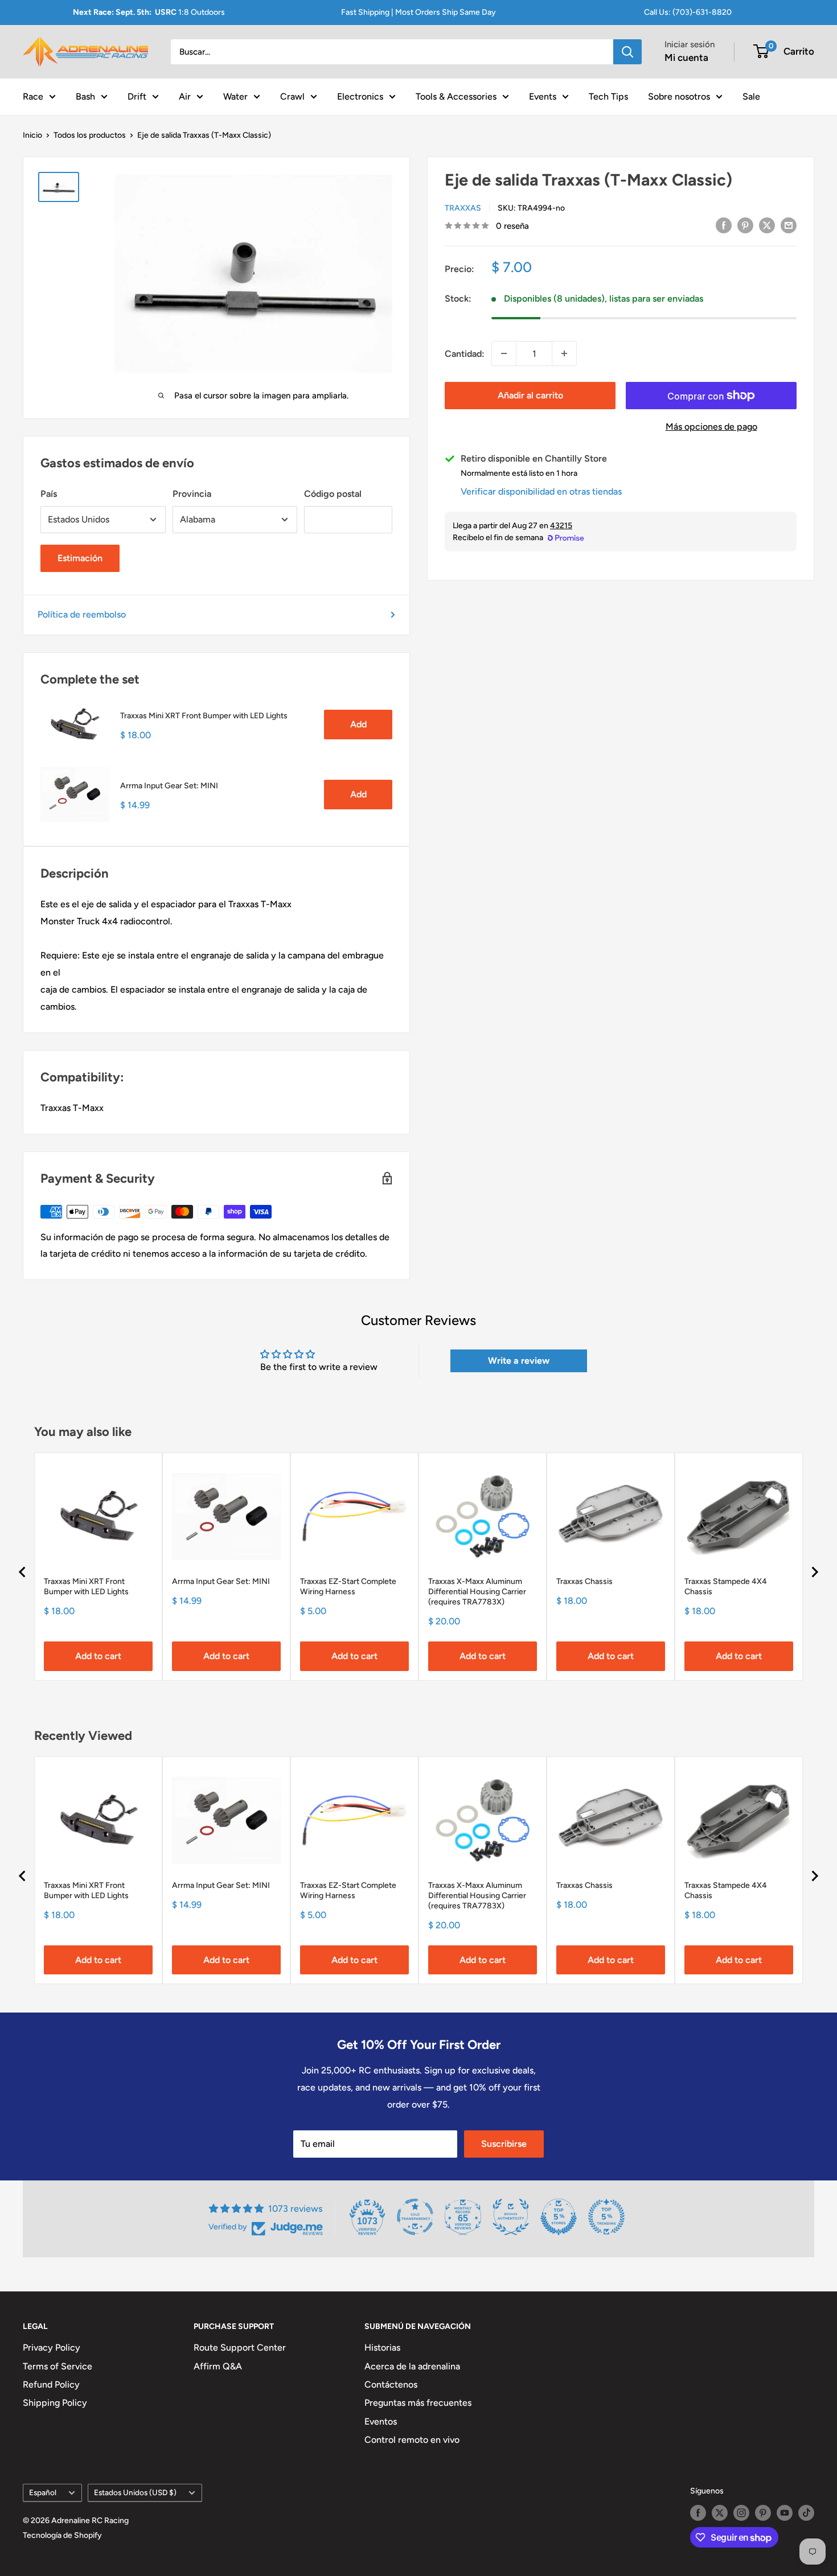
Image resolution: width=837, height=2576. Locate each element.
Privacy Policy (52, 2347)
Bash (85, 96)
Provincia (192, 494)
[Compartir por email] (789, 225)
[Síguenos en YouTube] (785, 2513)
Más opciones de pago (711, 427)
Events (543, 96)
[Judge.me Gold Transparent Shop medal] (415, 2217)
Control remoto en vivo (412, 2440)
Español (43, 2492)
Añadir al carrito (530, 395)
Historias (382, 2347)
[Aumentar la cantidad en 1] (564, 353)
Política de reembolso (82, 614)
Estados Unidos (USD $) (135, 2492)
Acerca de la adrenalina (412, 2366)
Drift (137, 96)
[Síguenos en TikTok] (806, 2513)
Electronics (360, 96)
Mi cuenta (686, 57)
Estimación (80, 558)
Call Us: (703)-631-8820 (688, 12)
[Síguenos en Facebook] (698, 2513)
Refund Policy (51, 2384)
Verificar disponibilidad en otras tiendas (541, 491)
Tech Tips (608, 96)
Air (185, 96)
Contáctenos (391, 2384)
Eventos (381, 2421)
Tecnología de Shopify (62, 2535)
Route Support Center (240, 2347)
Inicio (32, 135)
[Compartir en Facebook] (724, 225)
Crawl (292, 96)
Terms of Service (58, 2366)
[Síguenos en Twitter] (720, 2513)
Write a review (519, 1361)
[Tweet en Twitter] (767, 225)
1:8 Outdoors (149, 12)
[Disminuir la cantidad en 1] (504, 353)
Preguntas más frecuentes (418, 2403)
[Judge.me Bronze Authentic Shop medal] (511, 2217)
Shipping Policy (55, 2403)
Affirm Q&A (218, 2366)
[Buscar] (627, 52)
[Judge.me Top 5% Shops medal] (559, 2217)
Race (33, 96)
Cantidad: (465, 353)
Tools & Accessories (456, 96)
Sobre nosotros (679, 96)
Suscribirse (504, 2144)
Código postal (333, 494)
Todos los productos (90, 135)
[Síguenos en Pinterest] (763, 2513)
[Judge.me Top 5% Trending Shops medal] (606, 2217)
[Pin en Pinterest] (745, 225)
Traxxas (463, 208)
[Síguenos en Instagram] (741, 2513)
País (49, 494)
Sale (751, 96)
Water (235, 96)
